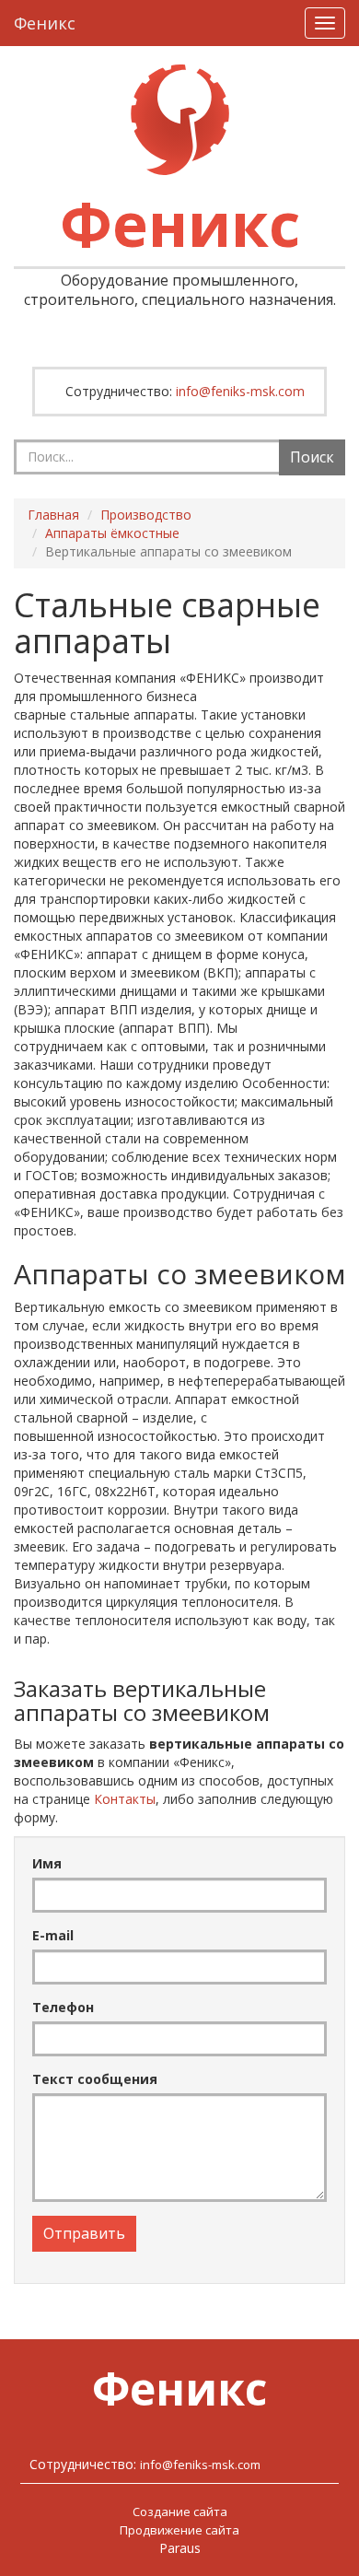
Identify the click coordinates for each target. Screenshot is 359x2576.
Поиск (312, 457)
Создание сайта (180, 2512)
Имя (47, 1863)
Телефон (63, 2007)
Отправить (84, 2233)
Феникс (45, 23)
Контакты (125, 1799)
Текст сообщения (95, 2079)
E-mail (53, 1935)
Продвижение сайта (179, 2530)
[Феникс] (180, 120)
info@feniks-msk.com (240, 391)
